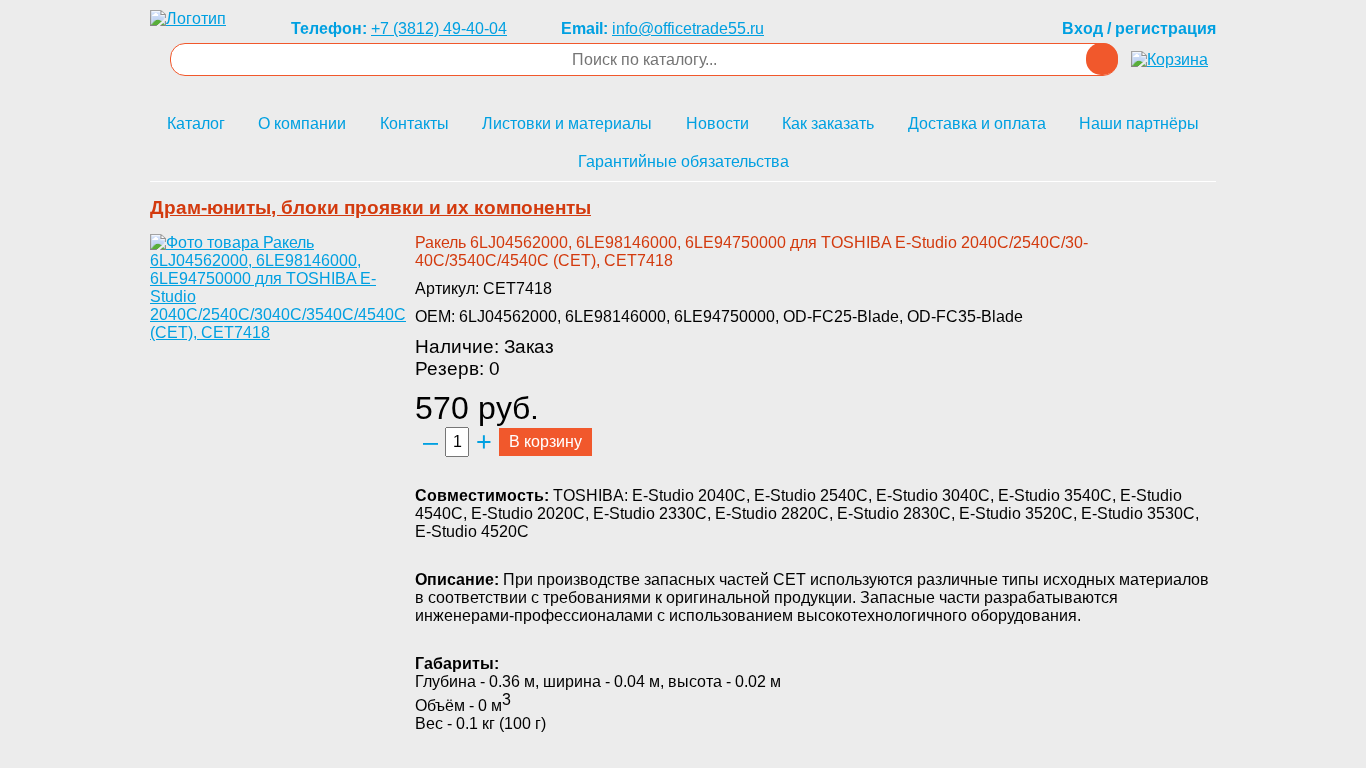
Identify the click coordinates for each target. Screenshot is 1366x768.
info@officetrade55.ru (688, 28)
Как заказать (828, 123)
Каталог (196, 123)
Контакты (414, 123)
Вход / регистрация (1139, 28)
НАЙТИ (1102, 59)
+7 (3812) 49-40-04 (439, 28)
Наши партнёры (1139, 123)
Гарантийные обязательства (683, 161)
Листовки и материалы (567, 123)
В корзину (545, 441)
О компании (302, 123)
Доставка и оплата (977, 123)
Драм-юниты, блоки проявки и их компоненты (370, 207)
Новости (717, 123)
